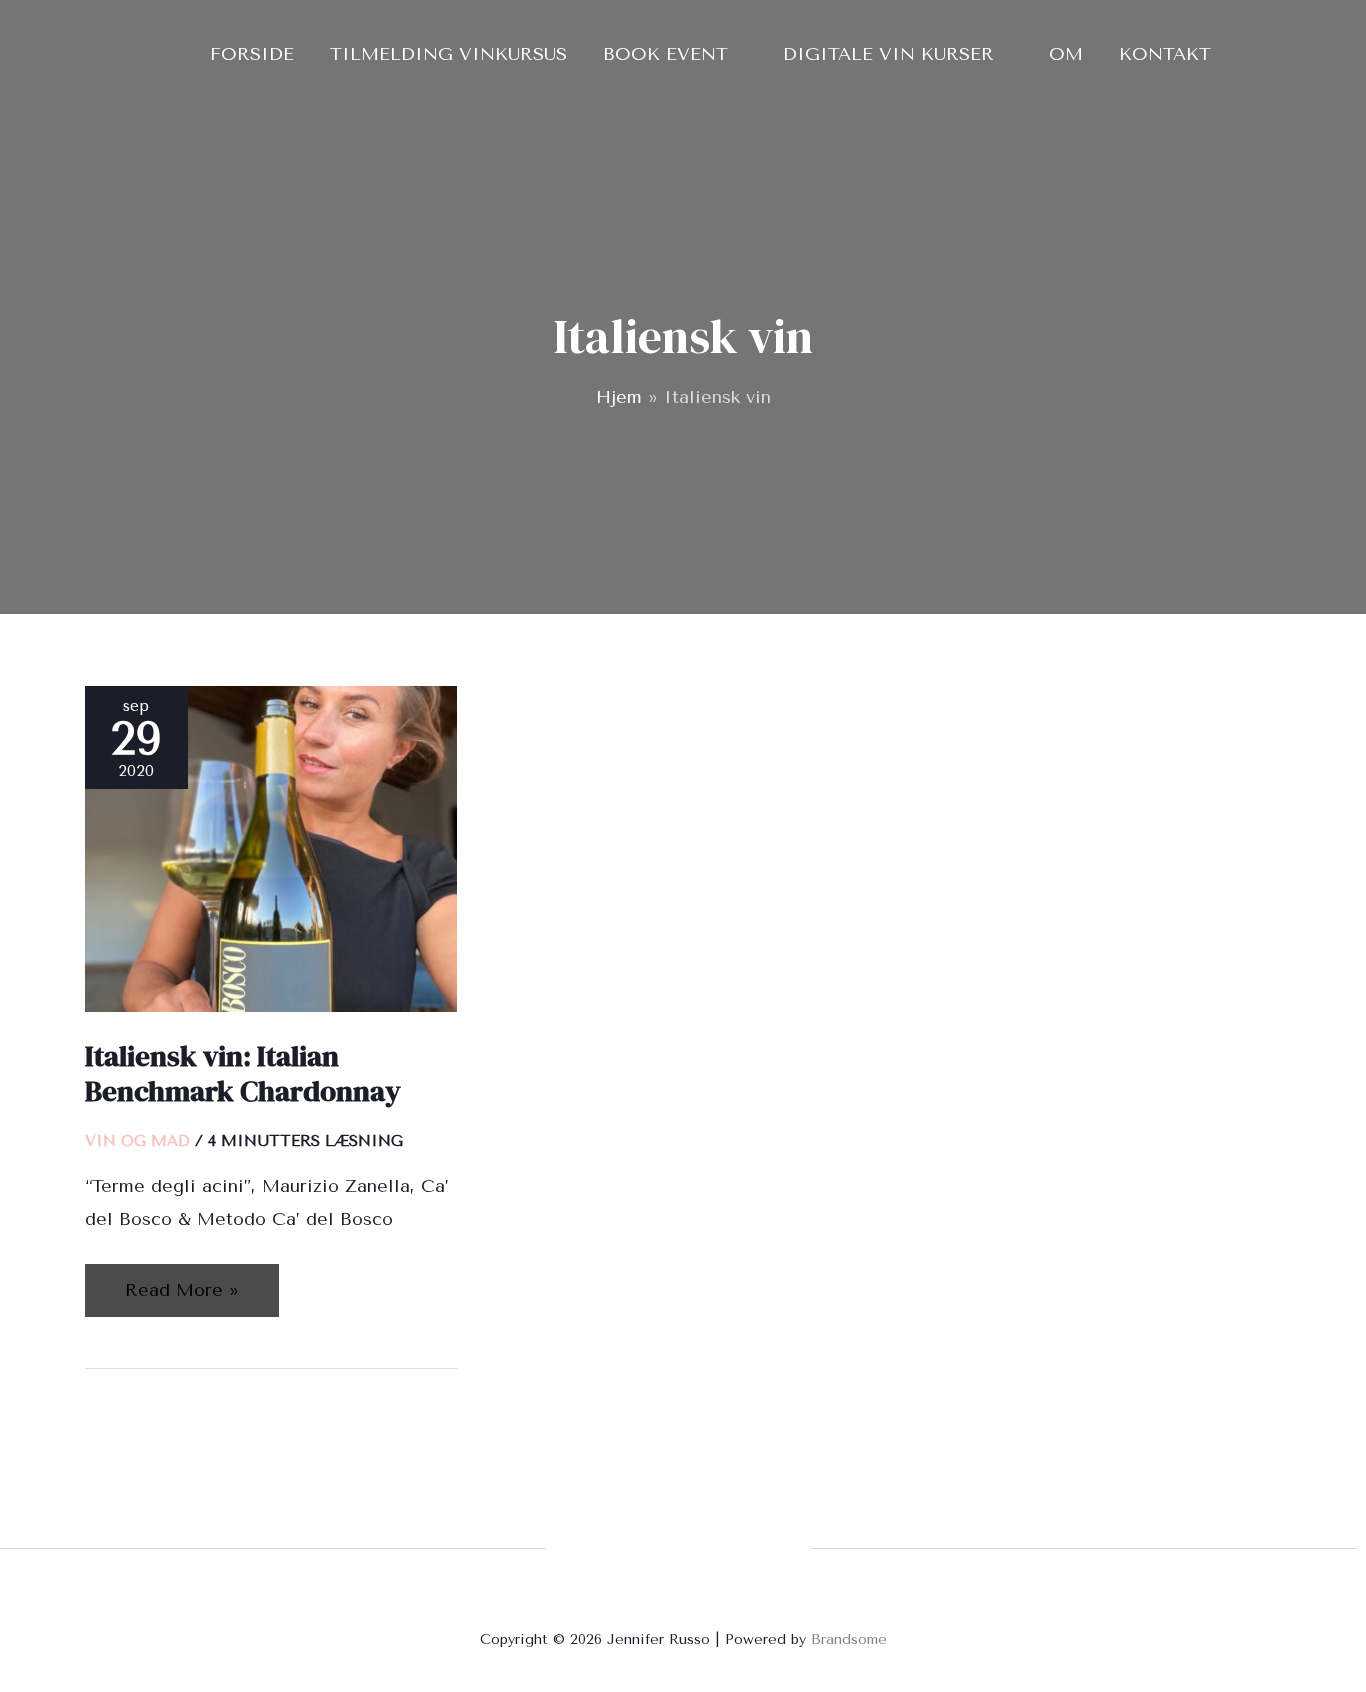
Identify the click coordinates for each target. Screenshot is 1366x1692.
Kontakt (1165, 54)
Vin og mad (137, 1141)
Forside (252, 54)
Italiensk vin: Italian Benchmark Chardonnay (243, 1073)
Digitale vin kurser (888, 54)
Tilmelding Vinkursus (448, 54)
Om (1066, 54)
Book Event (665, 54)
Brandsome (849, 1639)
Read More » (181, 1282)
